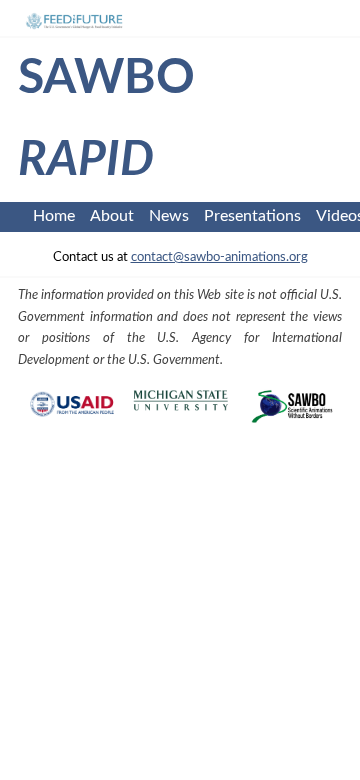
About (112, 216)
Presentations (252, 216)
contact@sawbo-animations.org (219, 257)
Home (54, 216)
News (169, 216)
